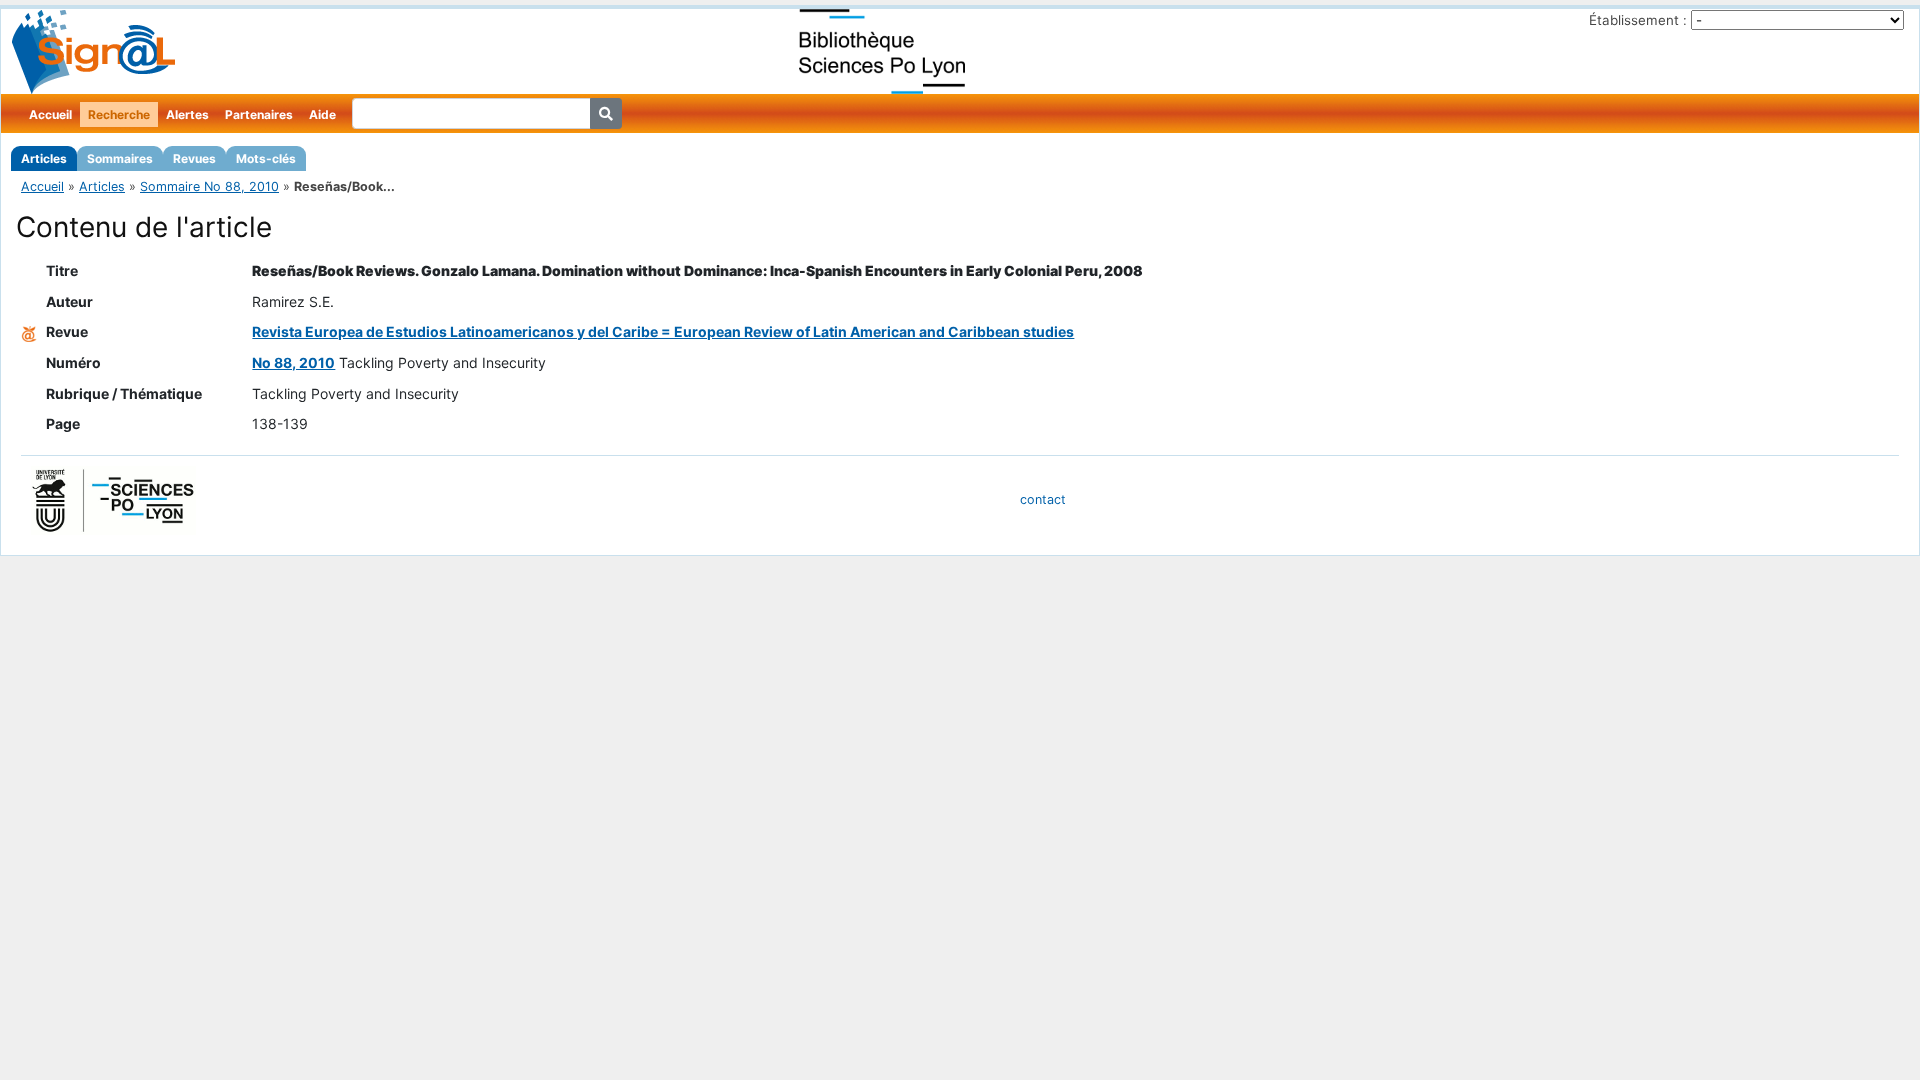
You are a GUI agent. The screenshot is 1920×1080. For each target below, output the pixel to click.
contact (1043, 499)
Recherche (119, 114)
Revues (194, 158)
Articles (44, 158)
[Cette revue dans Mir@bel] (29, 331)
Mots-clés (266, 158)
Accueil (50, 114)
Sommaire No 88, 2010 (209, 186)
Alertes (187, 114)
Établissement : (1638, 20)
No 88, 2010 (293, 362)
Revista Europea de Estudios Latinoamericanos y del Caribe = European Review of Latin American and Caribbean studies (663, 331)
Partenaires (259, 114)
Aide (322, 114)
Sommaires (120, 158)
